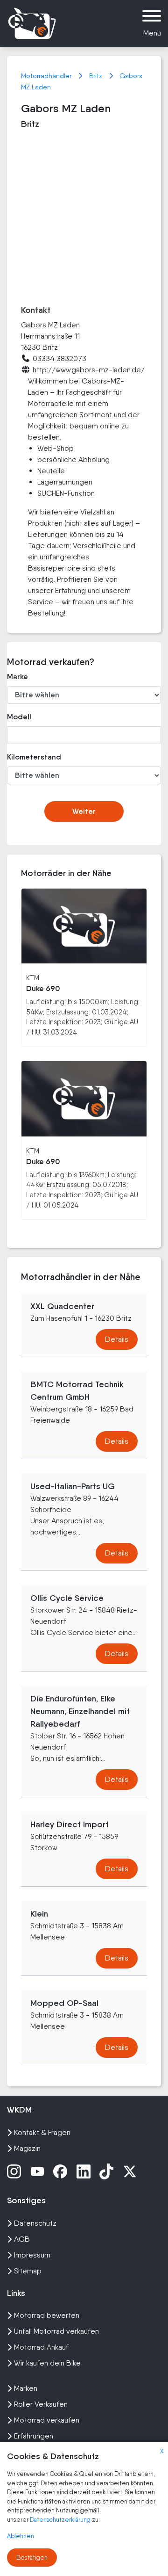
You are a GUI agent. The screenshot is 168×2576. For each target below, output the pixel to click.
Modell (19, 717)
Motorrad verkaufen (47, 2420)
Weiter (84, 811)
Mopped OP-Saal (64, 2003)
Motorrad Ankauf (41, 2347)
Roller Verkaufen (41, 2404)
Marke (17, 677)
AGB (22, 2239)
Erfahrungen (34, 2436)
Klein (39, 1914)
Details (117, 1339)
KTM (33, 978)
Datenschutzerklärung (61, 2520)
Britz (97, 76)
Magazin (27, 2148)
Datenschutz (35, 2223)
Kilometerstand (30, 757)
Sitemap (28, 2271)
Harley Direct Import (70, 1824)
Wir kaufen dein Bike (47, 2363)
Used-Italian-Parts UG (73, 1486)
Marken (26, 2388)
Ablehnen (21, 2536)
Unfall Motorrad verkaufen (56, 2331)
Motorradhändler (47, 76)
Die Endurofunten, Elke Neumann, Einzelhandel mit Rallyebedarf (80, 1711)
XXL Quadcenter (62, 1306)
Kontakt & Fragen (42, 2132)
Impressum (32, 2255)
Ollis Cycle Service (67, 1598)
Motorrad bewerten (47, 2315)
